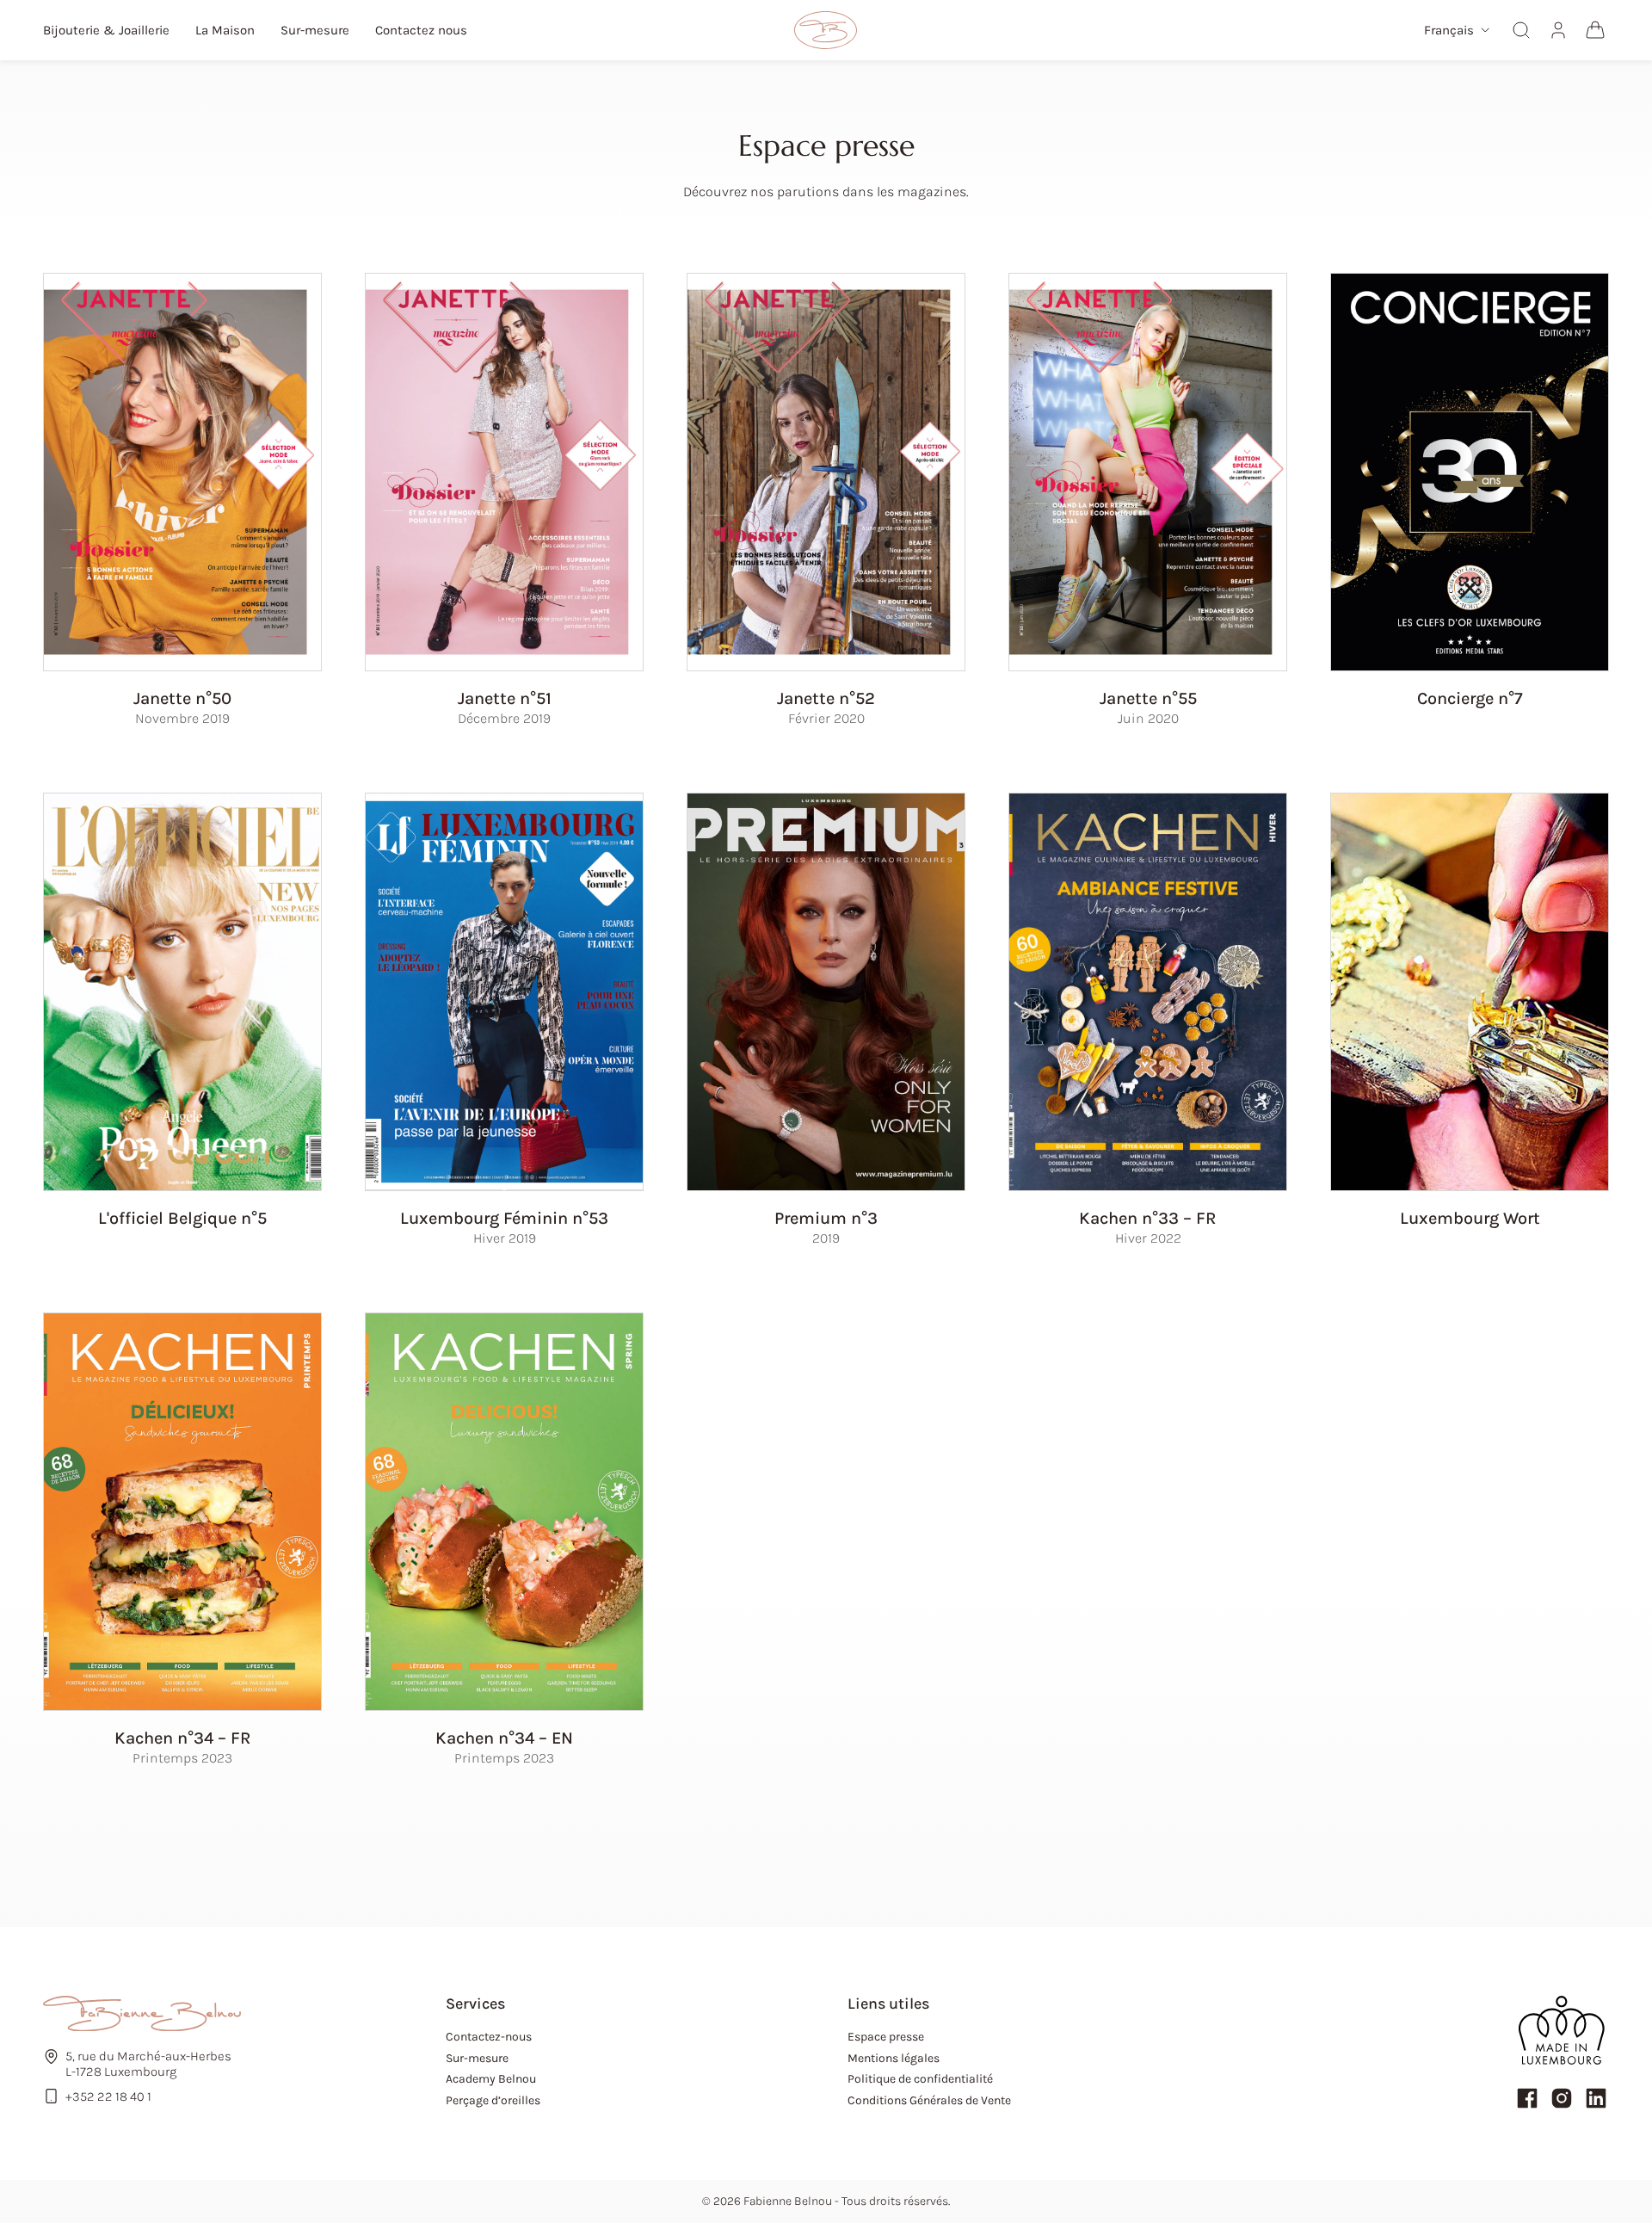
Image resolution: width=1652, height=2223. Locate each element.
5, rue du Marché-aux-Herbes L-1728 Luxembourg (148, 2064)
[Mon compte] (1558, 30)
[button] (1457, 31)
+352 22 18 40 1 (108, 2096)
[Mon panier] (1595, 30)
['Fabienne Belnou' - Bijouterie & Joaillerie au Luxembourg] (826, 30)
